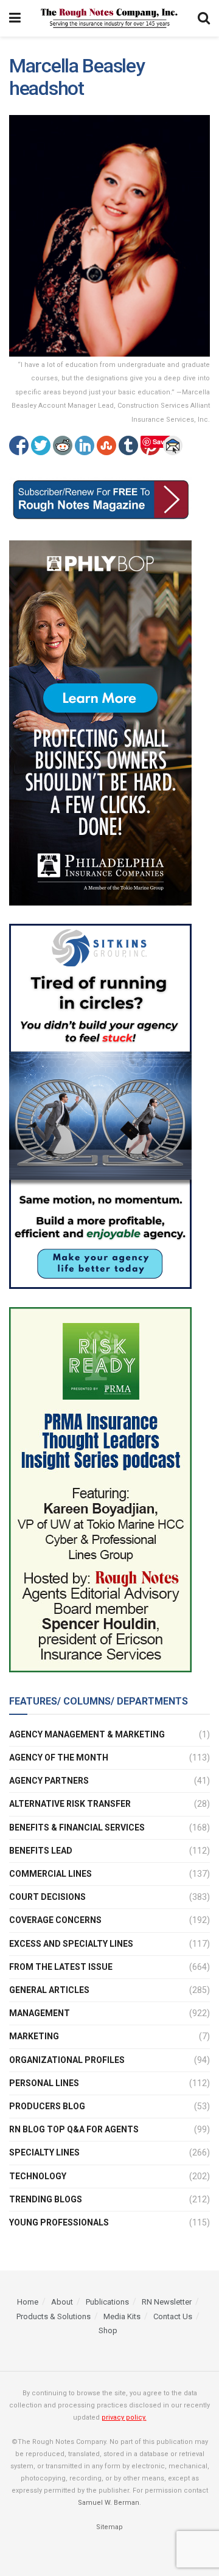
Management (40, 2013)
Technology (38, 2176)
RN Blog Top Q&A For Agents (74, 2129)
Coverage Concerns (55, 1920)
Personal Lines (44, 2083)
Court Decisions (47, 1897)
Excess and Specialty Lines (71, 1944)
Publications (107, 2302)
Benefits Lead (41, 1851)
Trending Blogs (46, 2199)
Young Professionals (59, 2222)
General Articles (49, 1990)
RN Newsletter (167, 2302)
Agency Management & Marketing (87, 1734)
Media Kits (122, 2316)
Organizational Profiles (67, 2060)
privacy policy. (124, 2417)
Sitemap (109, 2527)
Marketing (34, 2036)
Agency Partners (49, 1781)
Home (28, 2302)
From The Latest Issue (61, 1967)
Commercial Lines (50, 1874)
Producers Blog (47, 2106)
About (62, 2302)
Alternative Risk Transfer (70, 1804)
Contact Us (173, 2316)
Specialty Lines (44, 2152)
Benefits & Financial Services (77, 1827)
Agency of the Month (59, 1757)
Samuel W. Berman (109, 2503)
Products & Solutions (54, 2316)
